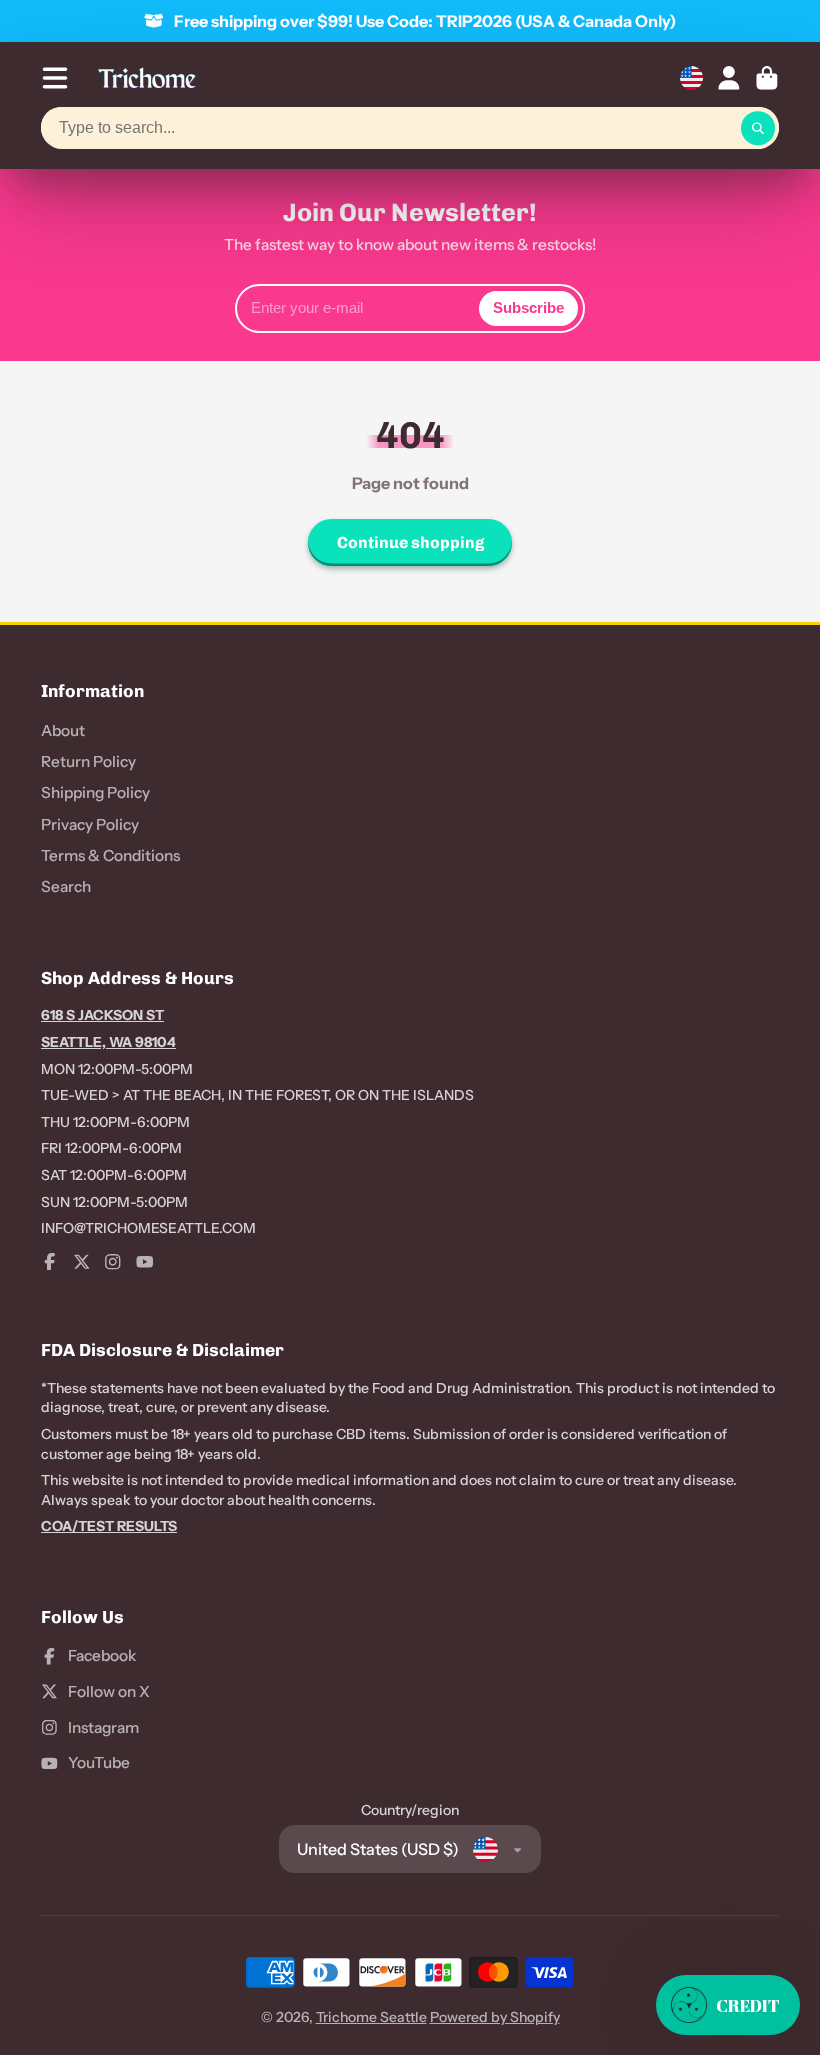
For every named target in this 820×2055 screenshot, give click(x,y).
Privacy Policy (90, 824)
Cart (767, 78)
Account (729, 78)
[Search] (758, 128)
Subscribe (528, 307)
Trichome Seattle (371, 2017)
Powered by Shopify (495, 2017)
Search (66, 886)
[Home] (147, 78)
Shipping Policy (95, 792)
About (63, 730)
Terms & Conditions (110, 855)
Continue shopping (410, 542)
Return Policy (88, 761)
